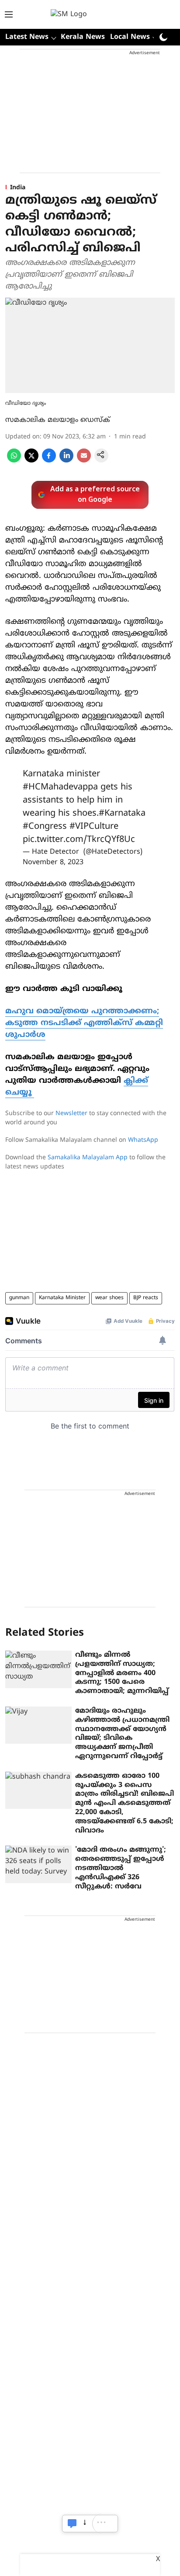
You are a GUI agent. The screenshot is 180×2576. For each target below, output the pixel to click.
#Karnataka (122, 814)
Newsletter (71, 1114)
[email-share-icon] (84, 461)
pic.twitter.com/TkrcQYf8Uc (79, 840)
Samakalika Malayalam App (88, 1158)
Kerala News (83, 37)
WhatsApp (143, 1140)
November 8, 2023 (53, 862)
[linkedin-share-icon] (66, 461)
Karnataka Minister (62, 1298)
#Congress (45, 827)
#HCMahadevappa (60, 787)
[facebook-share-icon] (49, 461)
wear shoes (109, 1298)
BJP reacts (146, 1298)
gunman (19, 1298)
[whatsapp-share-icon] (14, 461)
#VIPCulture (94, 827)
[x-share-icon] (31, 461)
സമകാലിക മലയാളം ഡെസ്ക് (58, 420)
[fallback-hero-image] (38, 1669)
